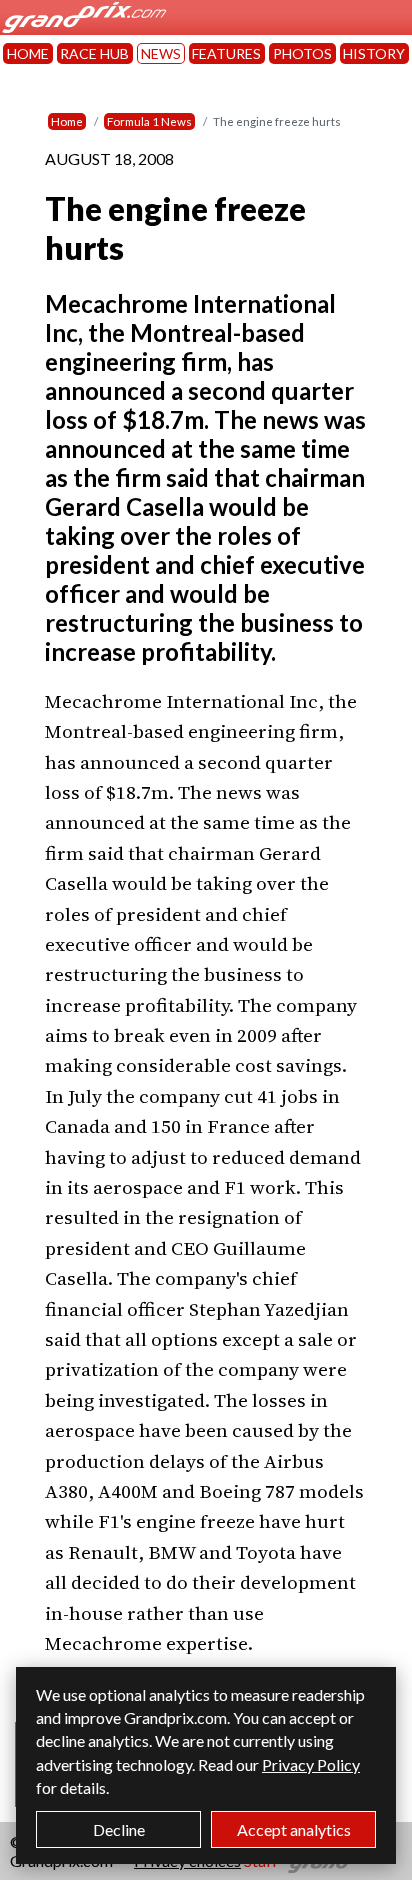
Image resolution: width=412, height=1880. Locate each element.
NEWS (161, 53)
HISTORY (374, 53)
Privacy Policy (311, 1764)
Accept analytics (294, 1829)
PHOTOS (302, 53)
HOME (28, 53)
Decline (119, 1829)
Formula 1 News (149, 121)
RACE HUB (94, 53)
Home (67, 121)
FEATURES (226, 53)
